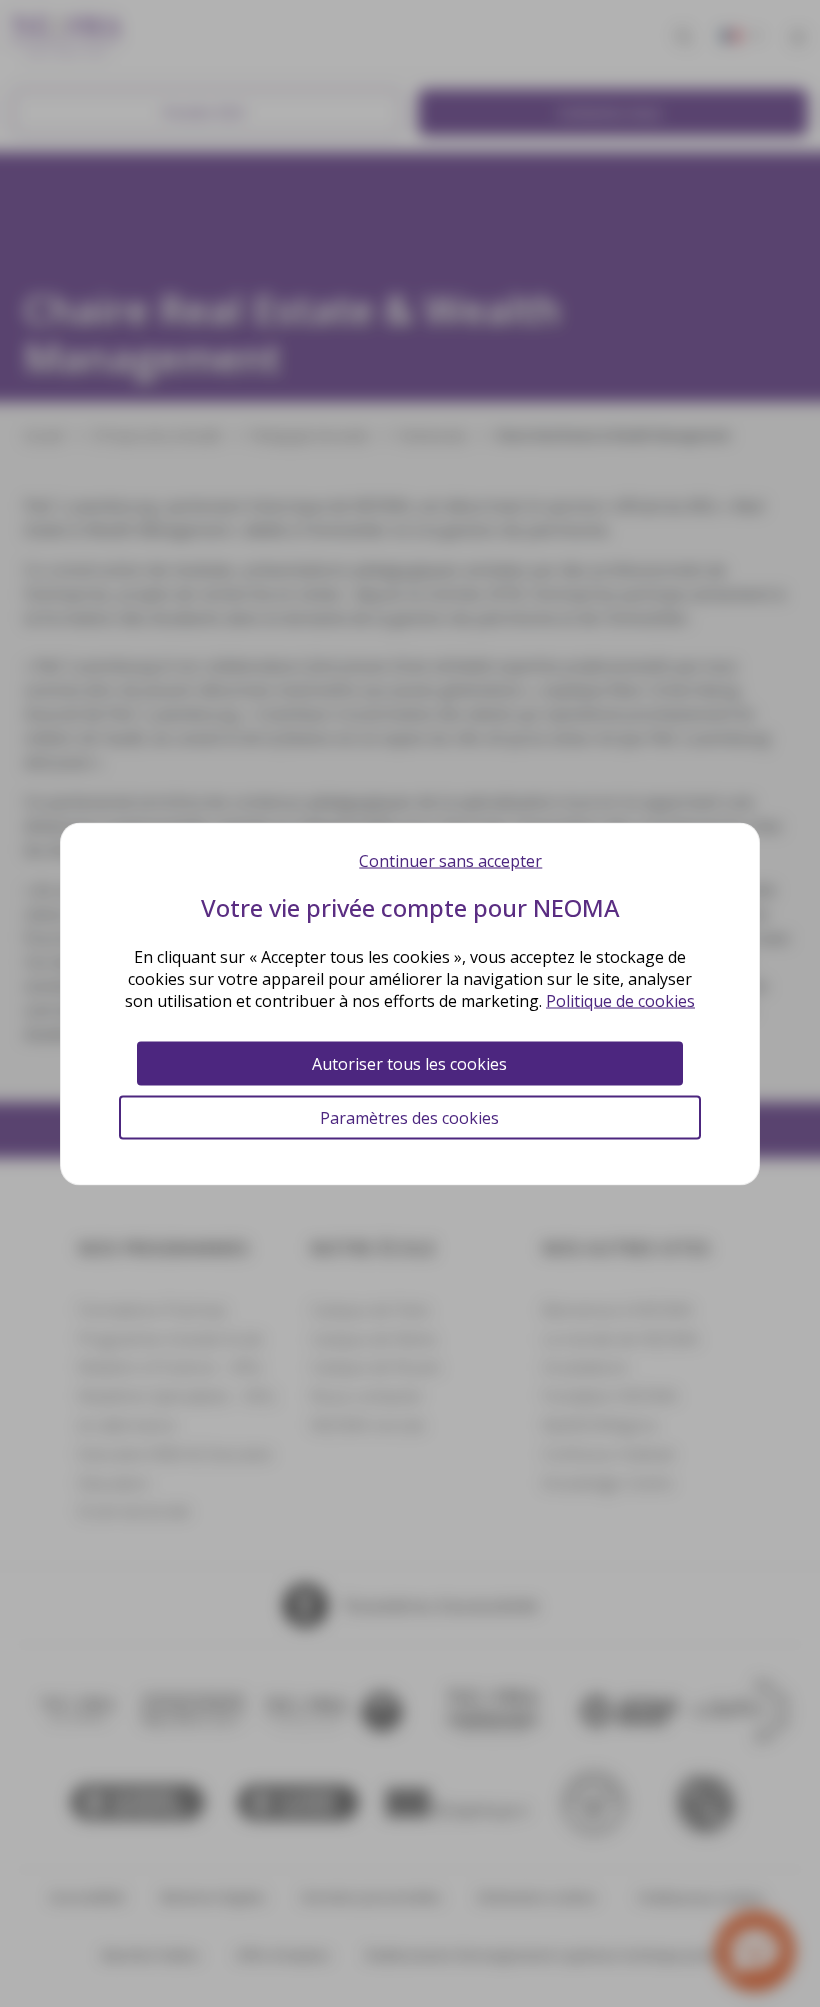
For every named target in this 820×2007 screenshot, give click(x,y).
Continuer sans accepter (450, 860)
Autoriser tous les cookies (409, 1063)
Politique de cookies (620, 1000)
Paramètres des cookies (409, 1117)
